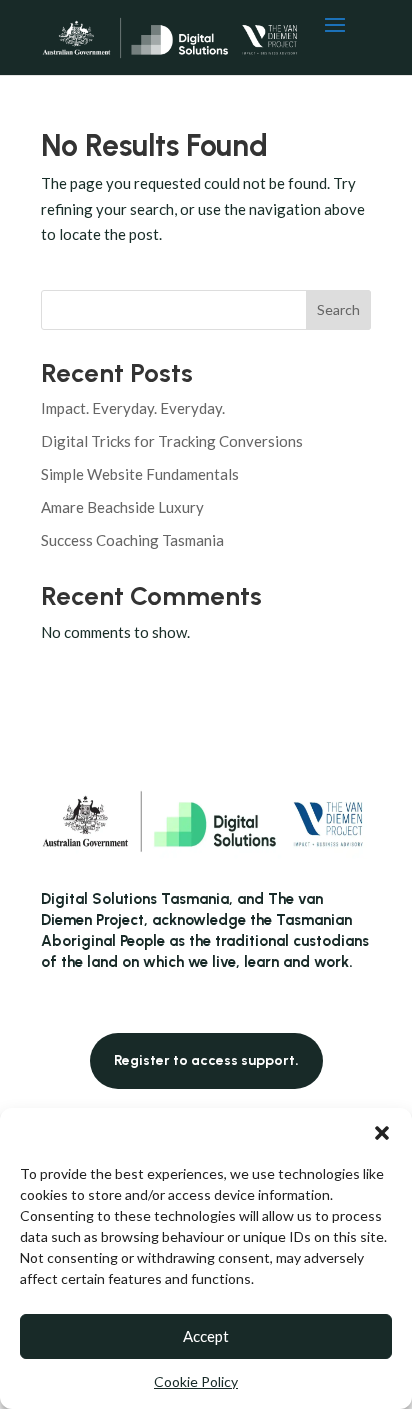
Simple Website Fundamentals (140, 474)
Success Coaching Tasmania (132, 540)
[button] (382, 1133)
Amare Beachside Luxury (122, 507)
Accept (206, 1336)
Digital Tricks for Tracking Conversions (172, 441)
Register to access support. (206, 1060)
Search (338, 309)
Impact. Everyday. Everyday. (133, 408)
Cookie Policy (196, 1381)
